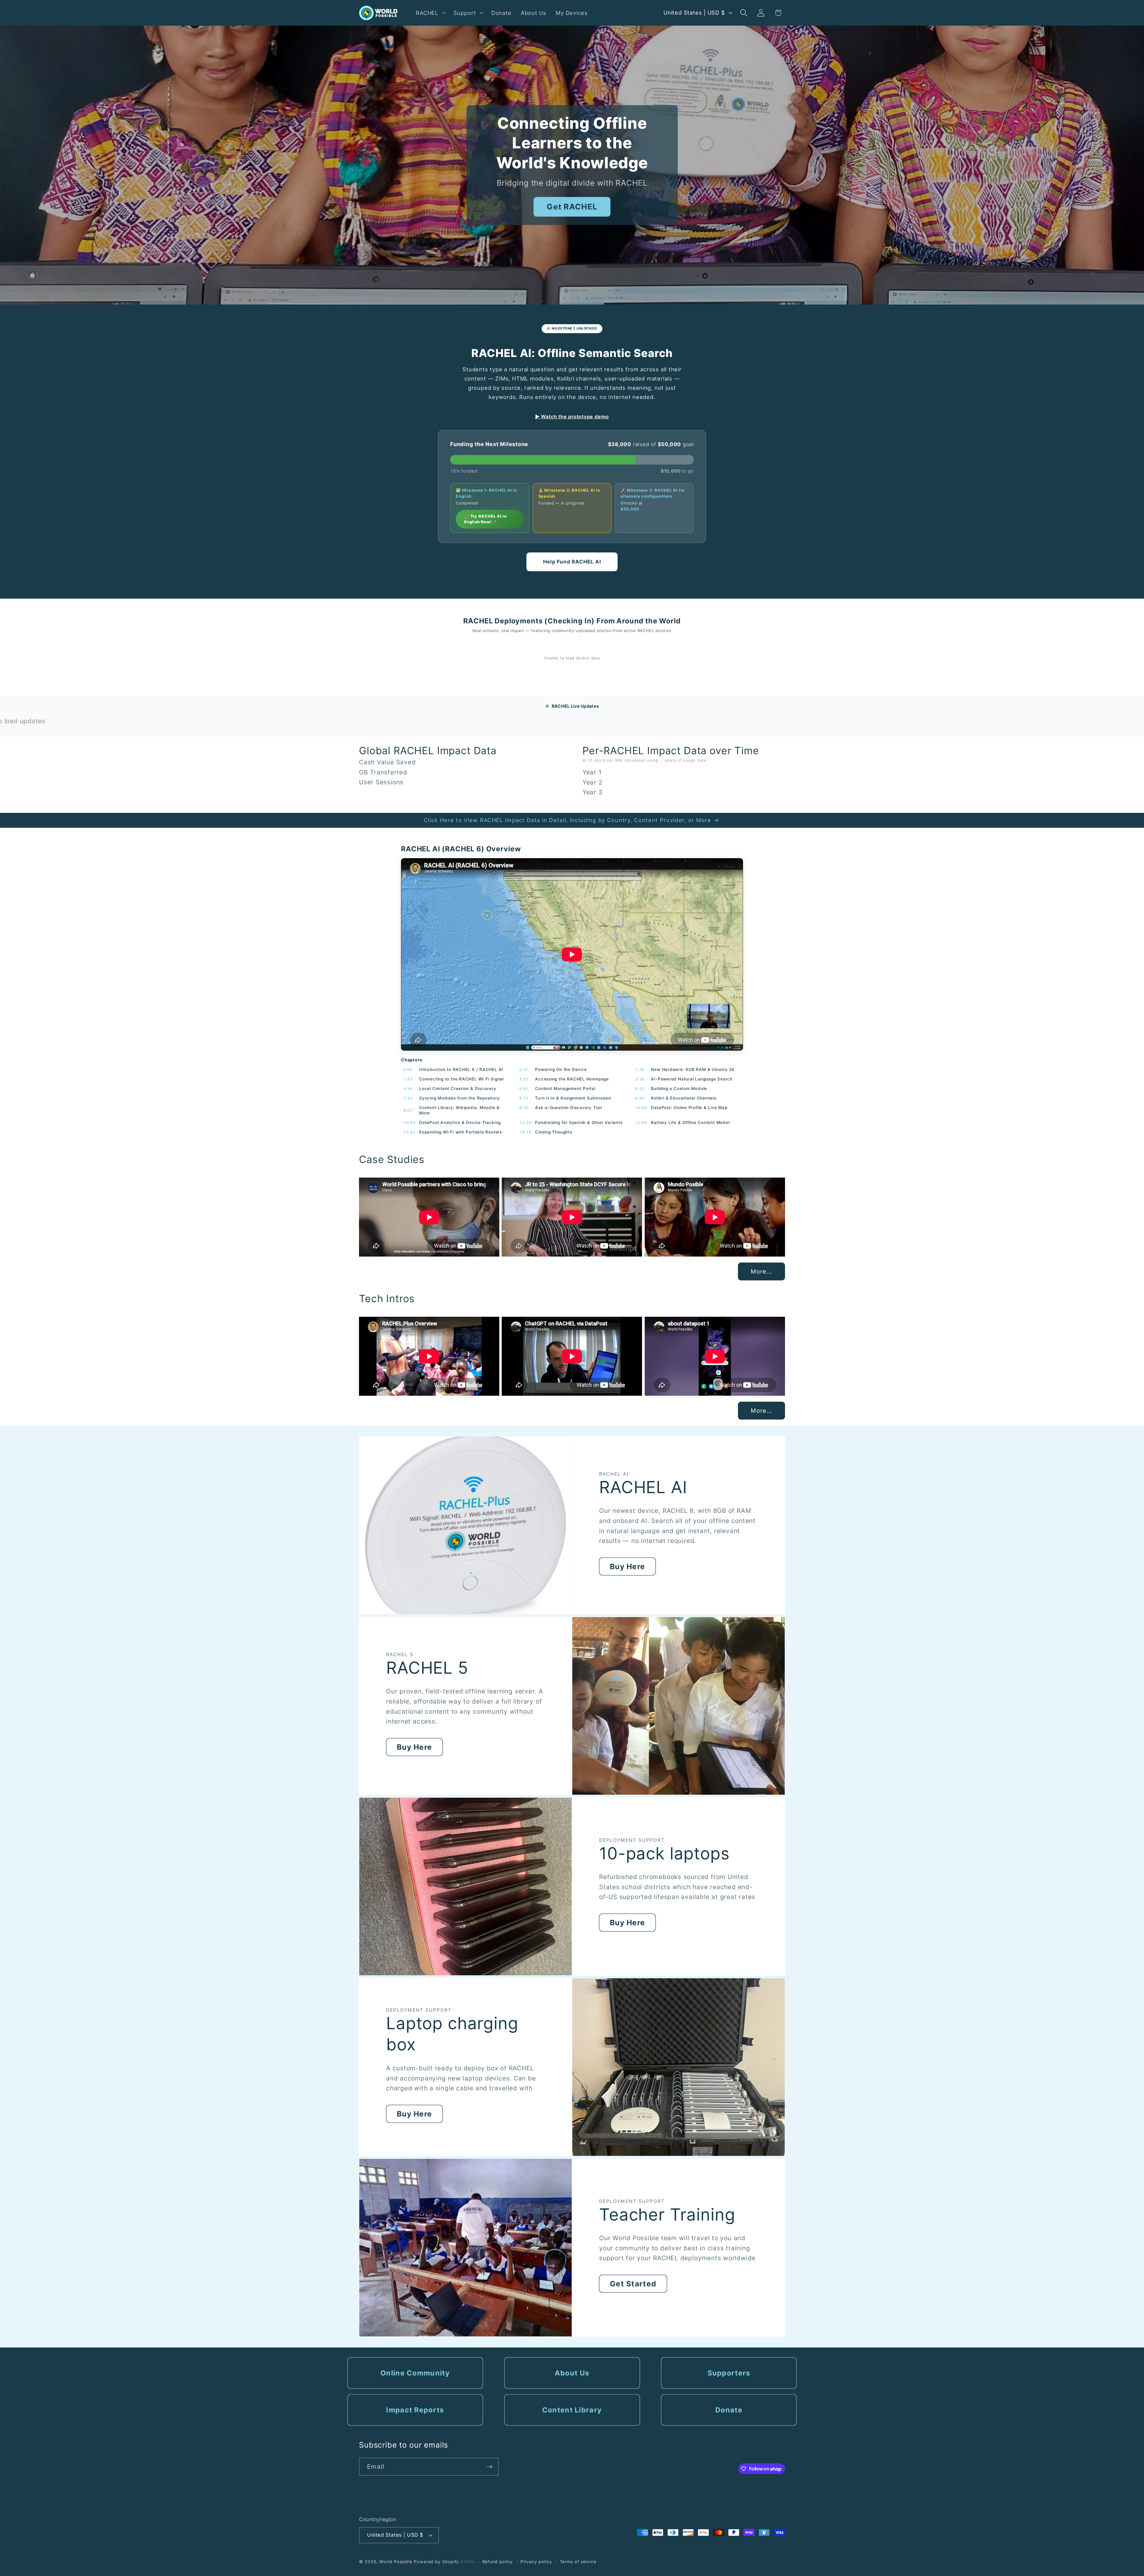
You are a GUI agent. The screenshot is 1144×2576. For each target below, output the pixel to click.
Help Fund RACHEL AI (572, 562)
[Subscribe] (490, 2467)
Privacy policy (536, 2562)
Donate (729, 2410)
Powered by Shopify (436, 2562)
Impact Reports (415, 2410)
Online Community (415, 2373)
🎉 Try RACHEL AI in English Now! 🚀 (485, 519)
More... (761, 1271)
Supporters (729, 2373)
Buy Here (627, 1566)
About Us (572, 2373)
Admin (468, 2562)
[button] (430, 13)
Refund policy (498, 2562)
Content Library (572, 2410)
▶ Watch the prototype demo (572, 417)
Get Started (633, 2284)
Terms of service (578, 2562)
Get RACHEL (572, 207)
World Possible (396, 2562)
